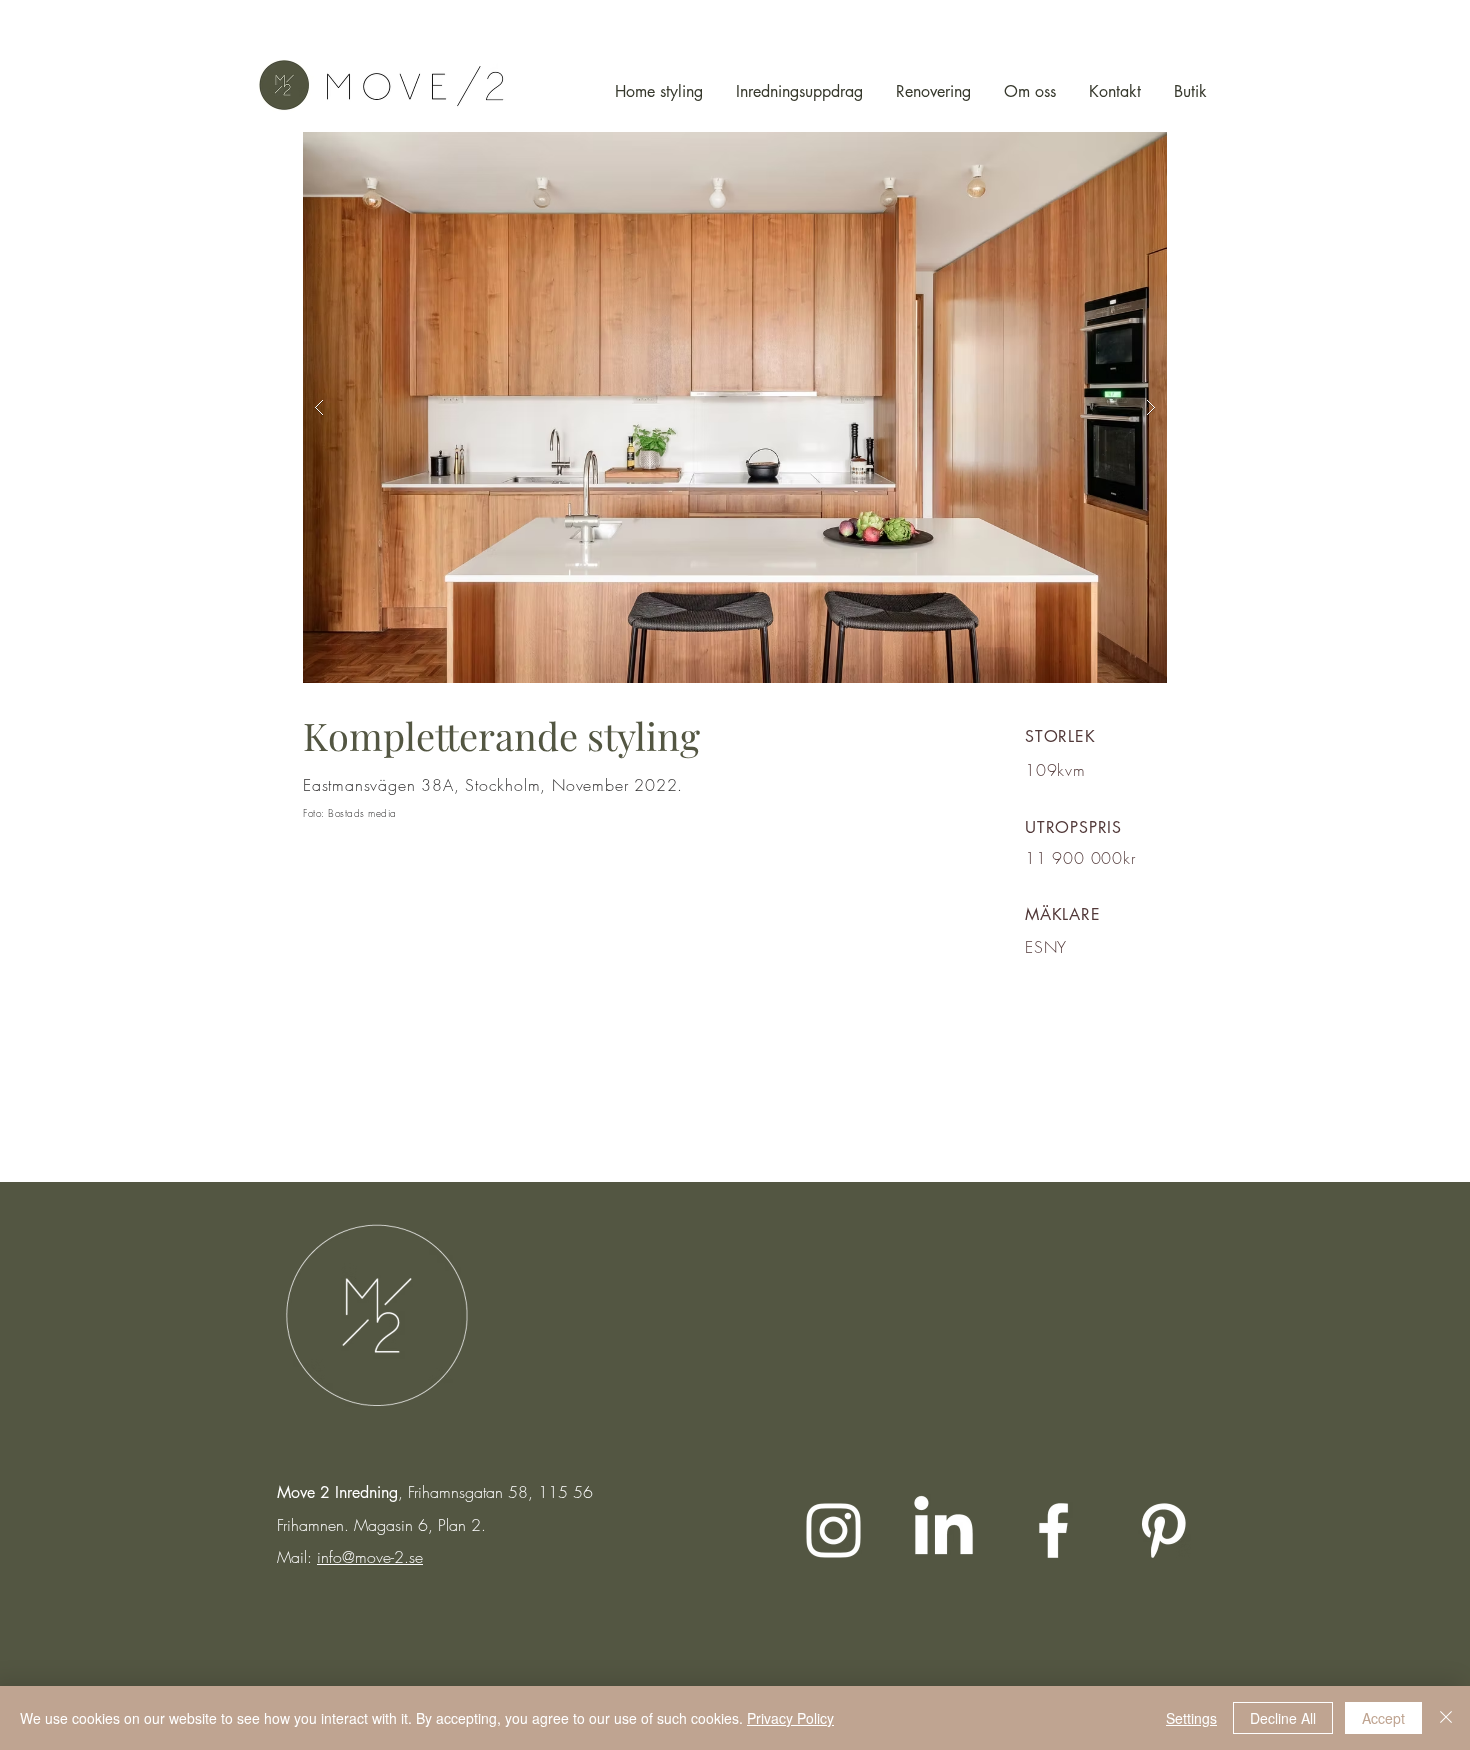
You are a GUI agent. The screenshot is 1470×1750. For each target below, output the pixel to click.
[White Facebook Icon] (1053, 1530)
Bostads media (362, 813)
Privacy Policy (790, 1718)
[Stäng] (1446, 1718)
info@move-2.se (370, 1557)
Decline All (1283, 1718)
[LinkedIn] (943, 1530)
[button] (735, 407)
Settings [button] (1191, 1718)
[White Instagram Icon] (833, 1530)
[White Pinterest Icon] (1163, 1530)
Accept (1383, 1718)
